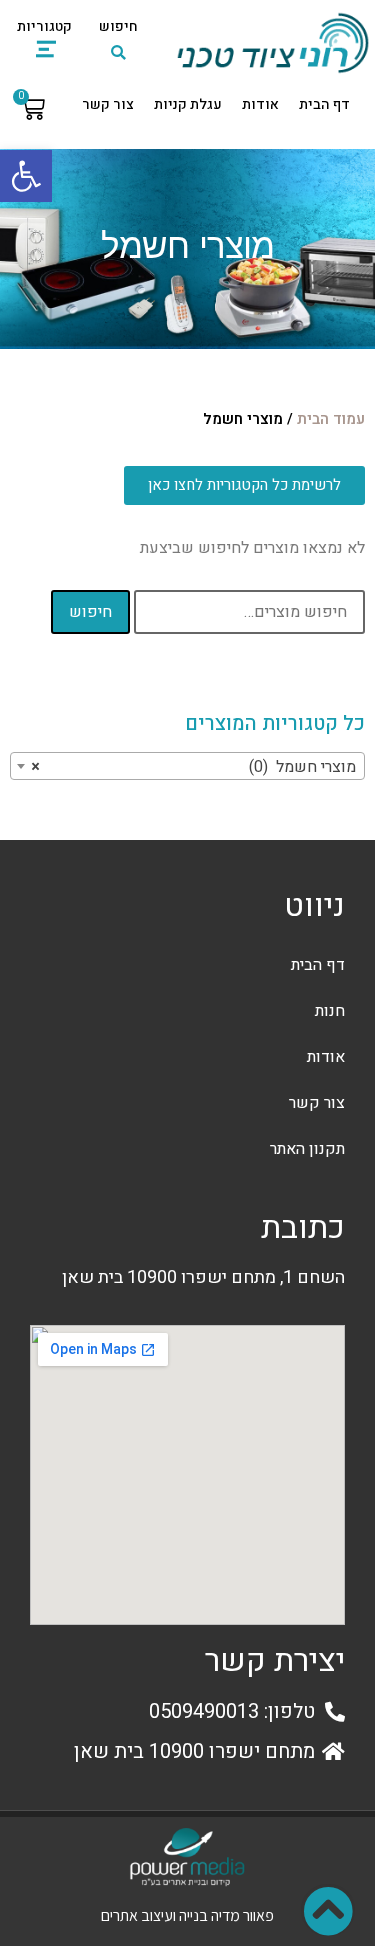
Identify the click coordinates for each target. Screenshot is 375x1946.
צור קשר (108, 104)
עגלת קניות (188, 104)
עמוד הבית (331, 419)
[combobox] (187, 766)
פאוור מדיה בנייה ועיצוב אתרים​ (187, 1915)
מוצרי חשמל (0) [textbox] (193, 767)
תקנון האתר (307, 1149)
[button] (26, 176)
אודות (260, 104)
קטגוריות (44, 26)
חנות (330, 1011)
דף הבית (324, 104)
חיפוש (90, 612)
